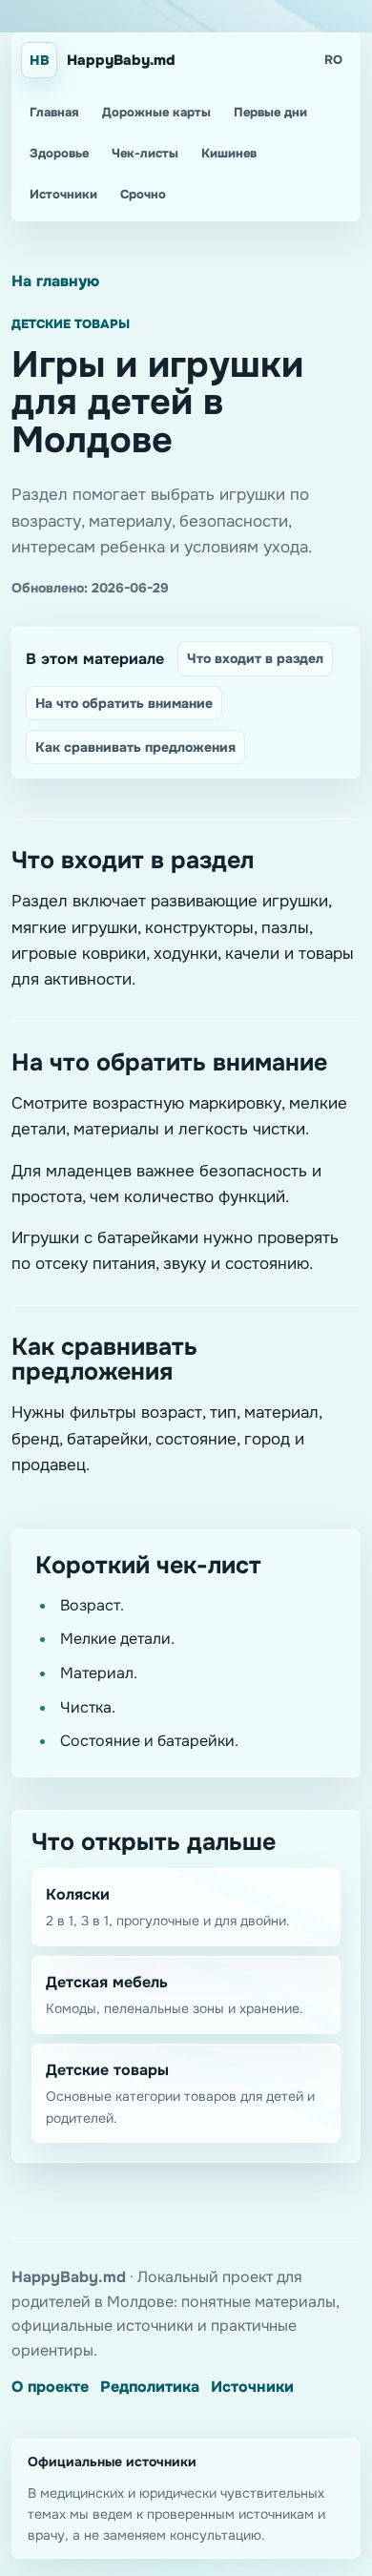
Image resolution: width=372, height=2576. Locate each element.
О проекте (50, 2387)
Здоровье (59, 153)
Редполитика (150, 2387)
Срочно (143, 194)
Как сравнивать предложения (135, 747)
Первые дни (270, 112)
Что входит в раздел (255, 658)
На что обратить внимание (124, 703)
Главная (54, 112)
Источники (63, 194)
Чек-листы (145, 153)
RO (333, 60)
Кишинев (229, 153)
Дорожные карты (156, 112)
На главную (55, 281)
